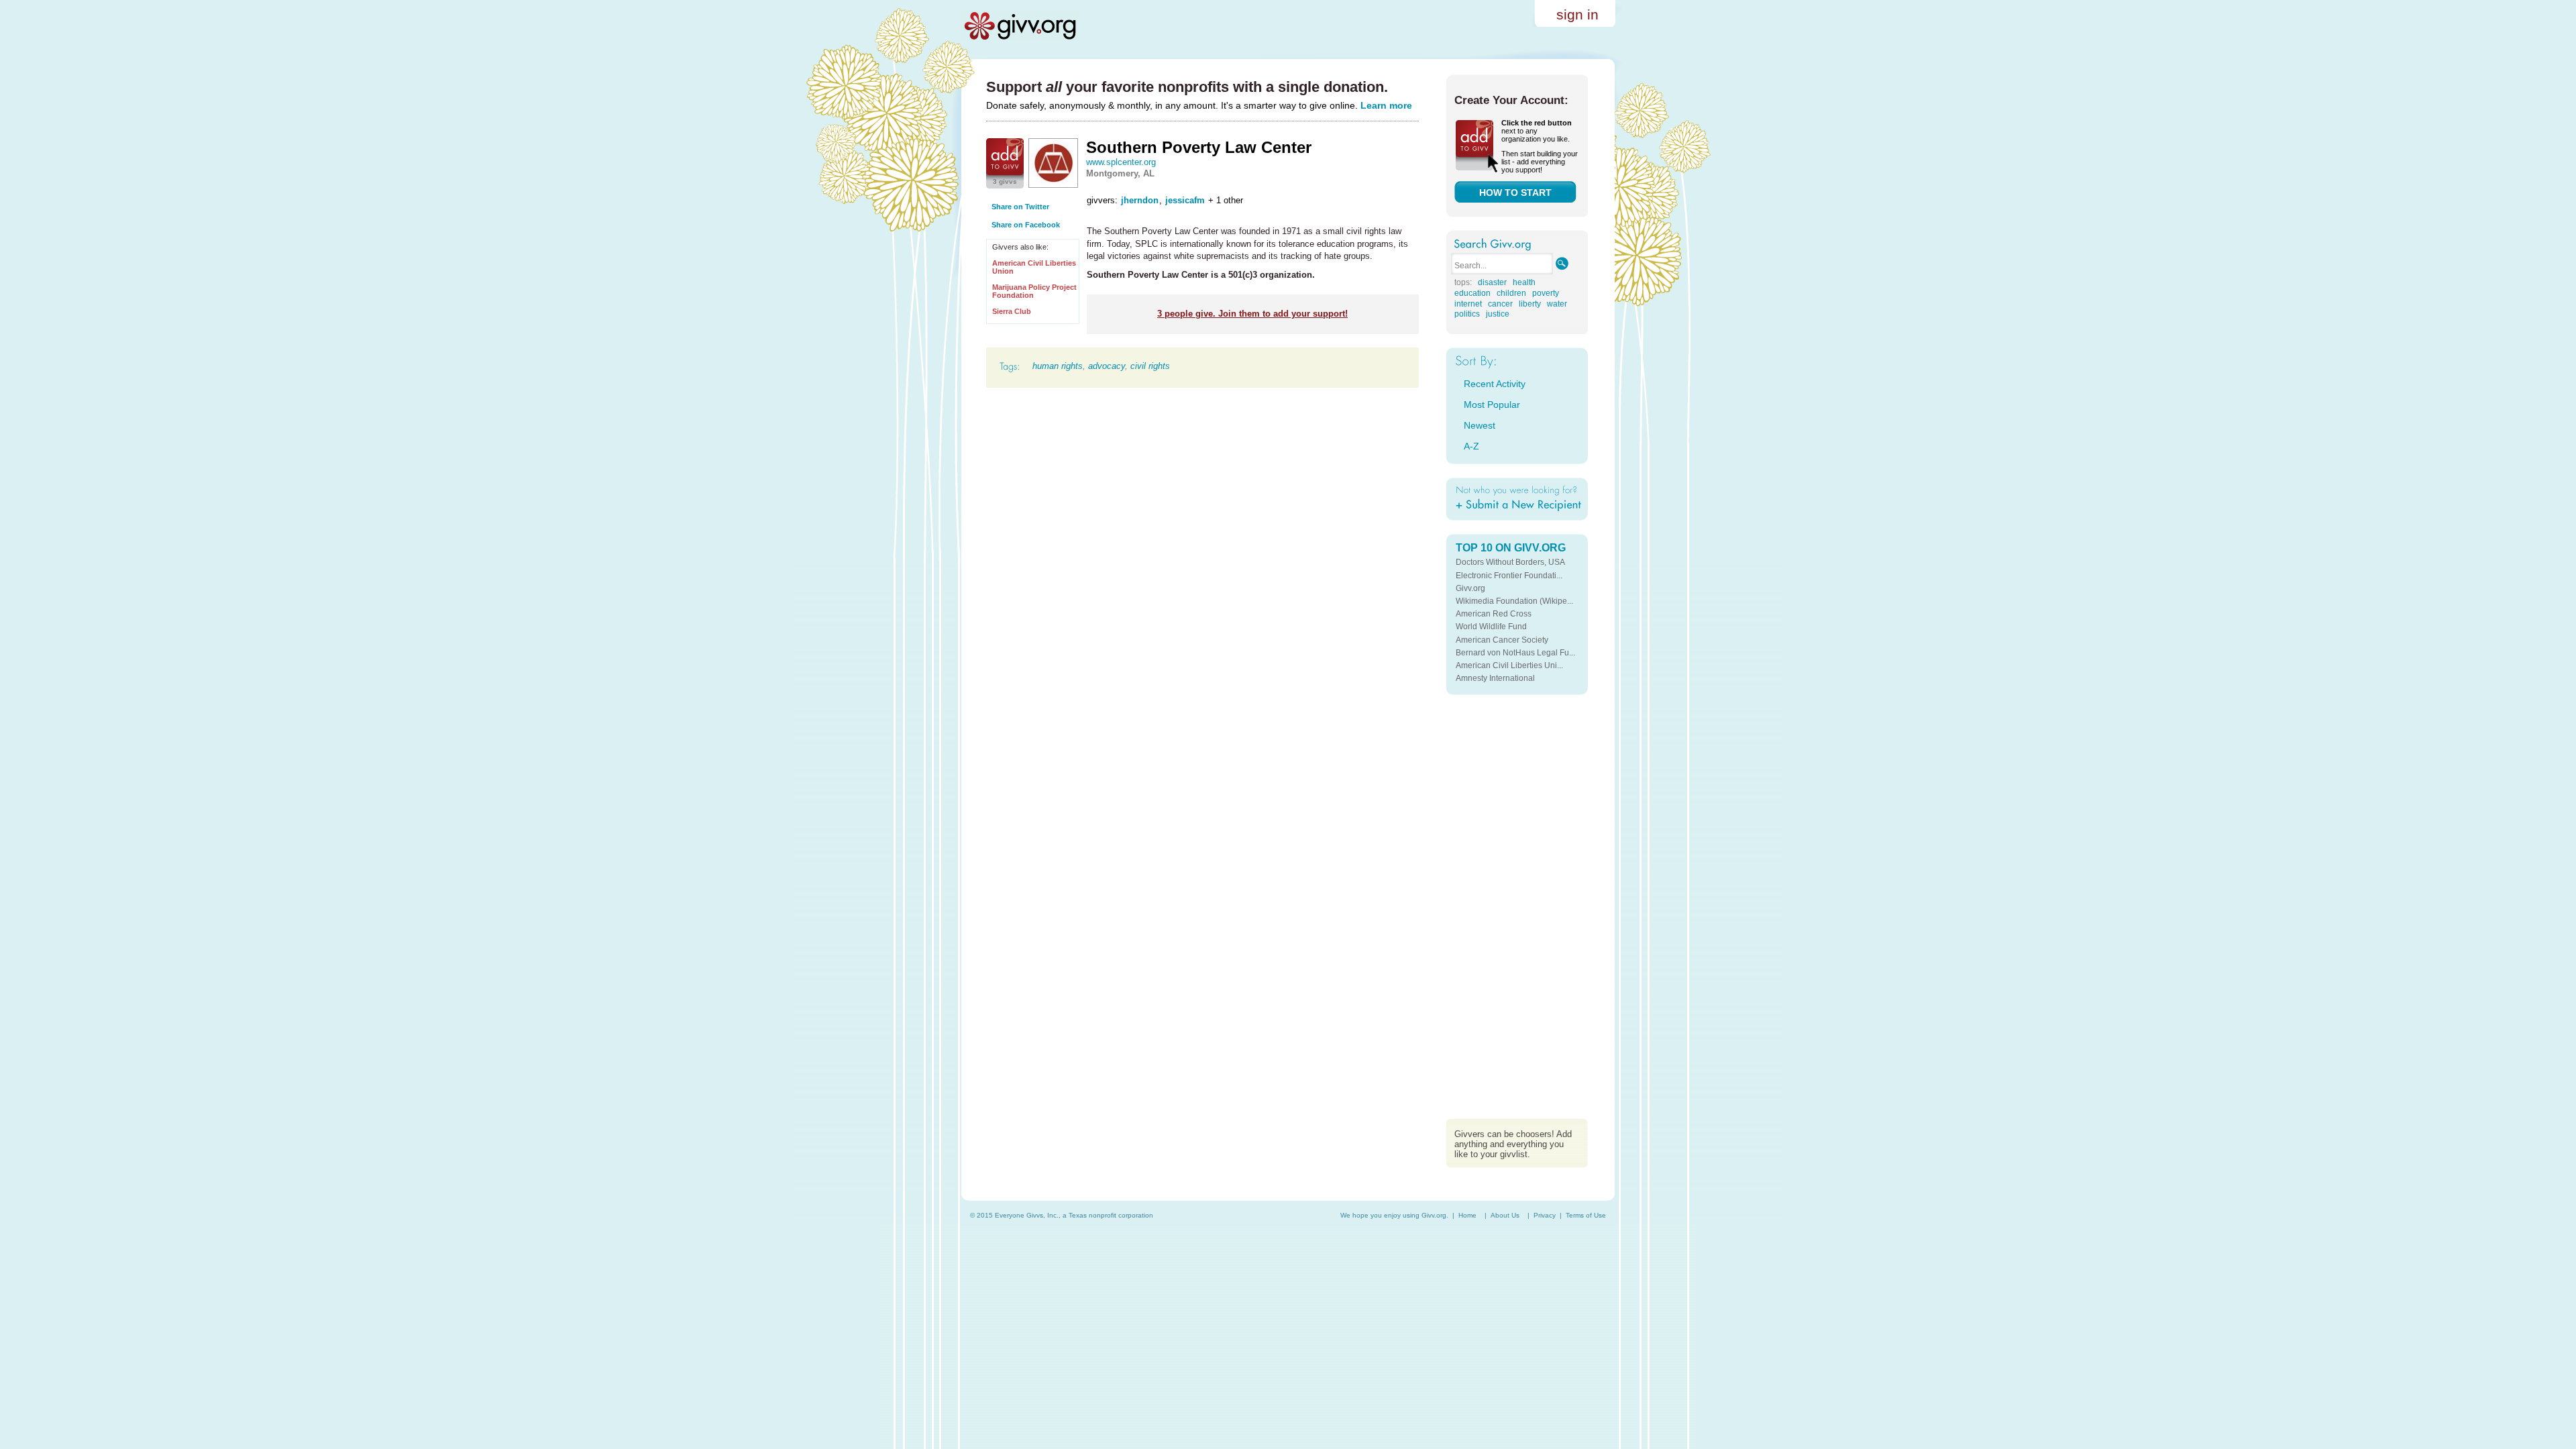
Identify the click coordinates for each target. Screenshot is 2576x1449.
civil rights (1150, 366)
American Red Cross (1494, 614)
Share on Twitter (1020, 207)
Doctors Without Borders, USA (1510, 562)
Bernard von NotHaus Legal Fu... (1515, 653)
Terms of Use (1586, 1215)
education (1472, 293)
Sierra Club (1012, 311)
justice (1498, 314)
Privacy (1545, 1215)
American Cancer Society (1502, 640)
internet (1468, 304)
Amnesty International (1495, 678)
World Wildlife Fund (1491, 627)
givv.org (1020, 25)
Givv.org (1470, 588)
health (1524, 282)
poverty (1546, 293)
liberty (1530, 304)
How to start (1515, 193)
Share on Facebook (1026, 225)
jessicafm (1185, 200)
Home (1467, 1215)
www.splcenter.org (1121, 162)
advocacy (1107, 366)
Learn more (1386, 105)
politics (1467, 314)
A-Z (1471, 446)
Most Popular (1492, 405)
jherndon (1140, 200)
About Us (1505, 1215)
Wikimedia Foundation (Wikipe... (1514, 601)
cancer (1500, 304)
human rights (1058, 366)
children (1511, 293)
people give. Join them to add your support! (1252, 314)
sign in (1577, 14)
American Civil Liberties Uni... (1509, 665)
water (1557, 304)
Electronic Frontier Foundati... (1509, 576)
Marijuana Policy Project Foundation (1034, 291)
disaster (1492, 282)
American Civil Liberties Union (1034, 267)
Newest (1480, 425)
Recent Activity (1495, 384)
